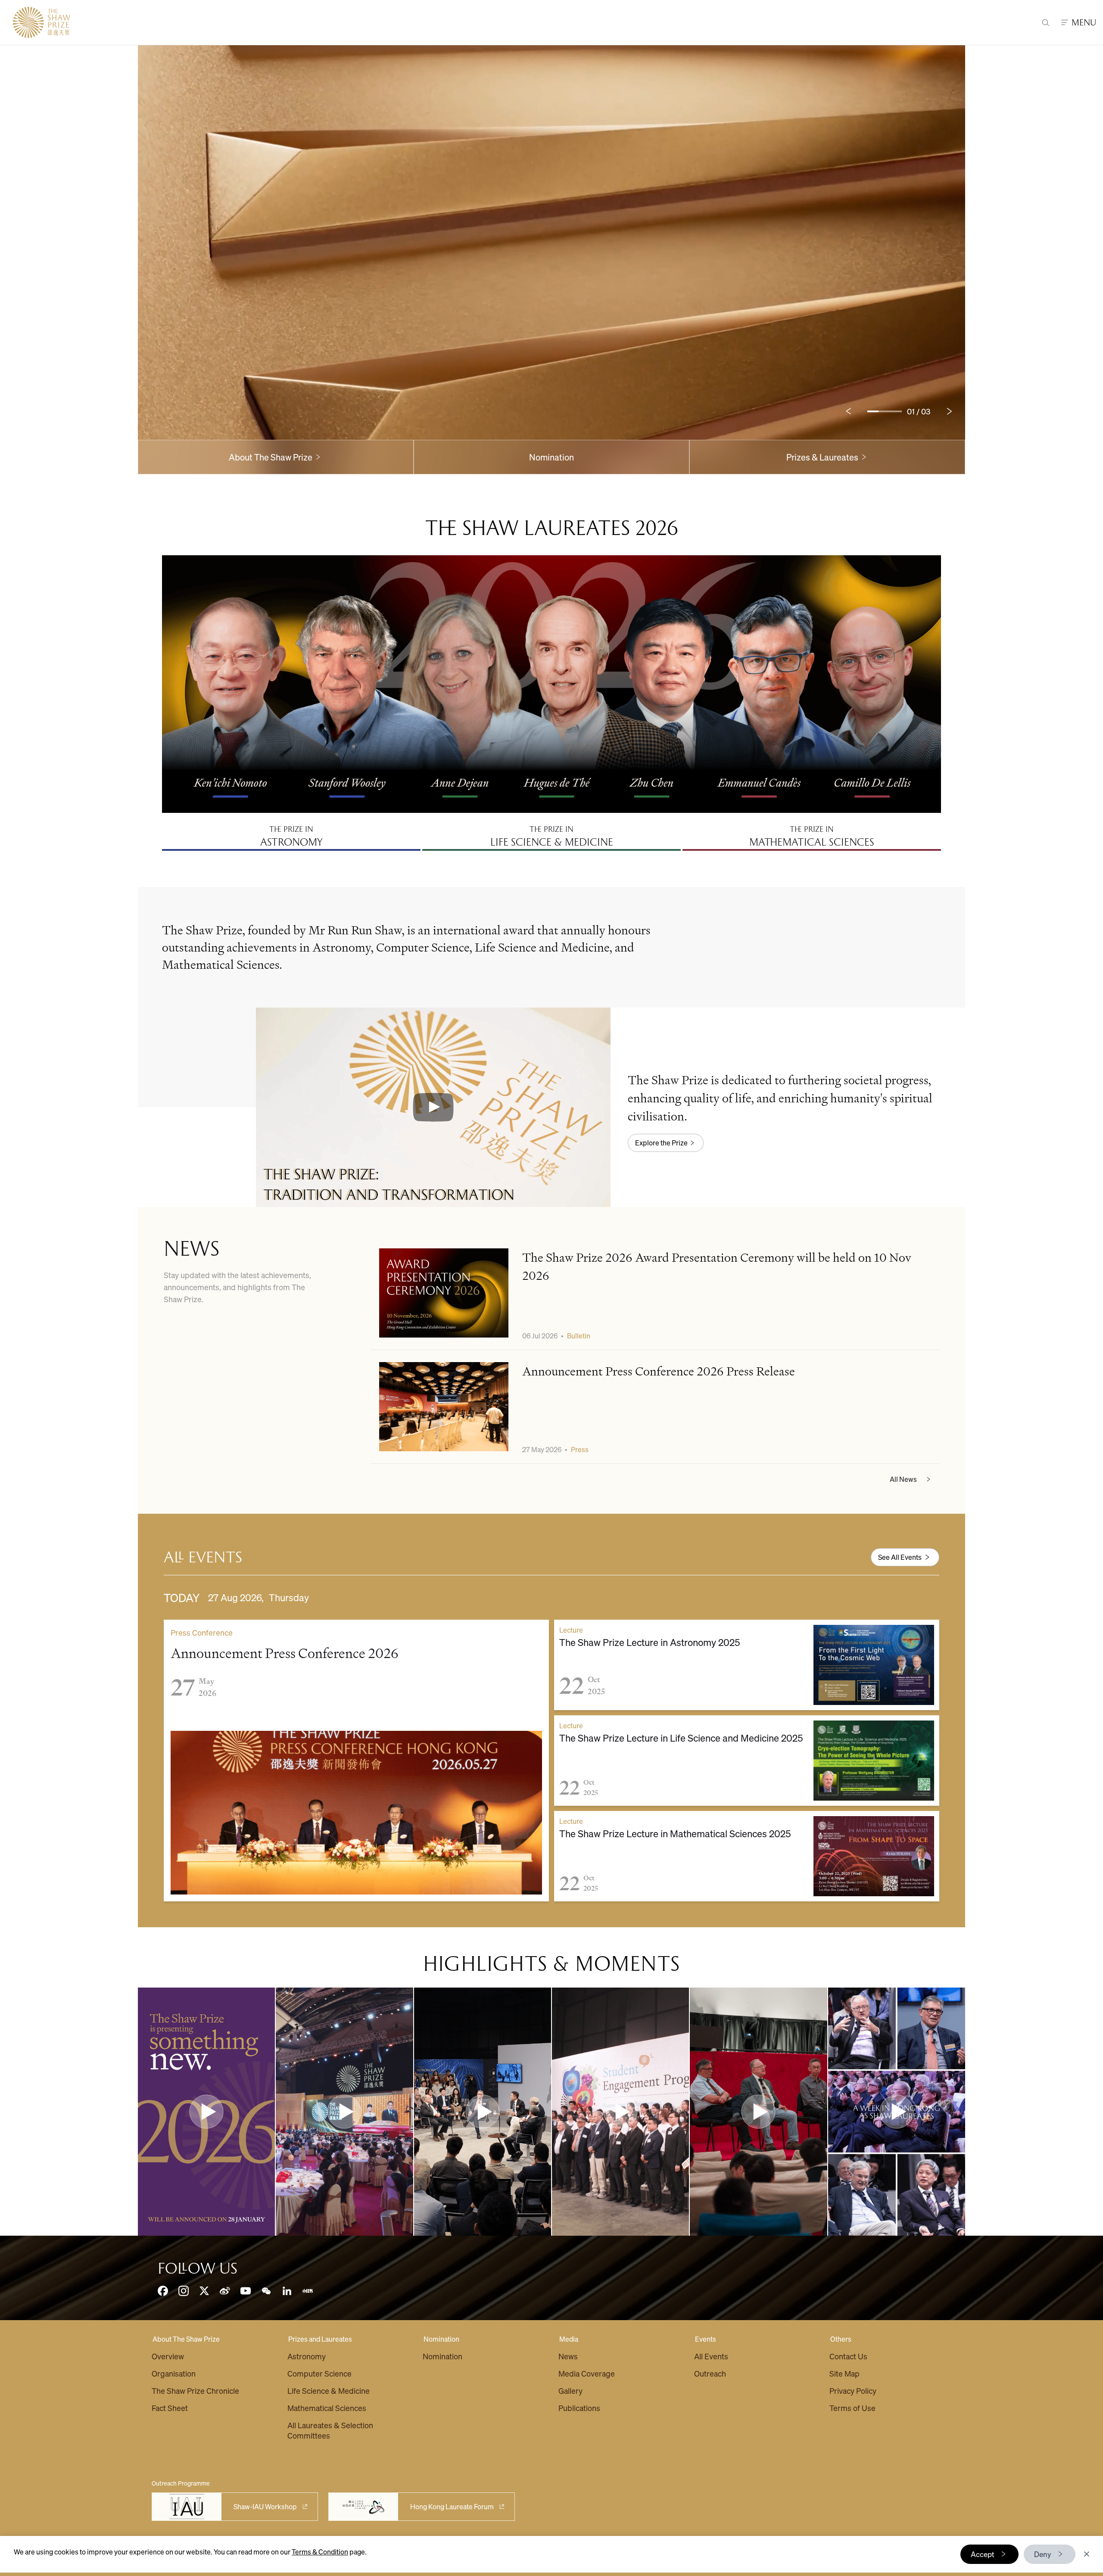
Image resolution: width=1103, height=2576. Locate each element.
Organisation (174, 2373)
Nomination (551, 457)
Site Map (844, 2373)
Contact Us (848, 2356)
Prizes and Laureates (320, 2339)
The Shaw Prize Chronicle (195, 2391)
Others (841, 2339)
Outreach (710, 2373)
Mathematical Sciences (327, 2408)
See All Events (900, 1557)
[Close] (1087, 2554)
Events (706, 2339)
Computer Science (319, 2373)
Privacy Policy (853, 2391)
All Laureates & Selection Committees (330, 2430)
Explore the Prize (661, 1143)
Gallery (570, 2391)
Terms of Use (852, 2408)
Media (569, 2339)
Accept (983, 2554)
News (568, 2356)
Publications (579, 2408)
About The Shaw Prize (186, 2339)
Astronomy (307, 2356)
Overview (168, 2356)
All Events (711, 2356)
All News (903, 1479)
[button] (433, 1107)
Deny (1043, 2554)
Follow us (198, 2268)
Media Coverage (587, 2373)
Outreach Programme (181, 2483)
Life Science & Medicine (329, 2391)
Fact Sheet (170, 2408)
